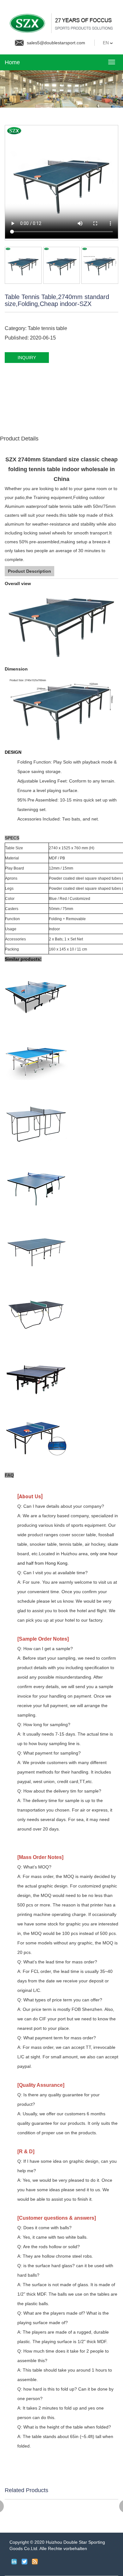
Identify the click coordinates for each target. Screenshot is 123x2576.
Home (12, 62)
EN (106, 43)
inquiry (27, 358)
